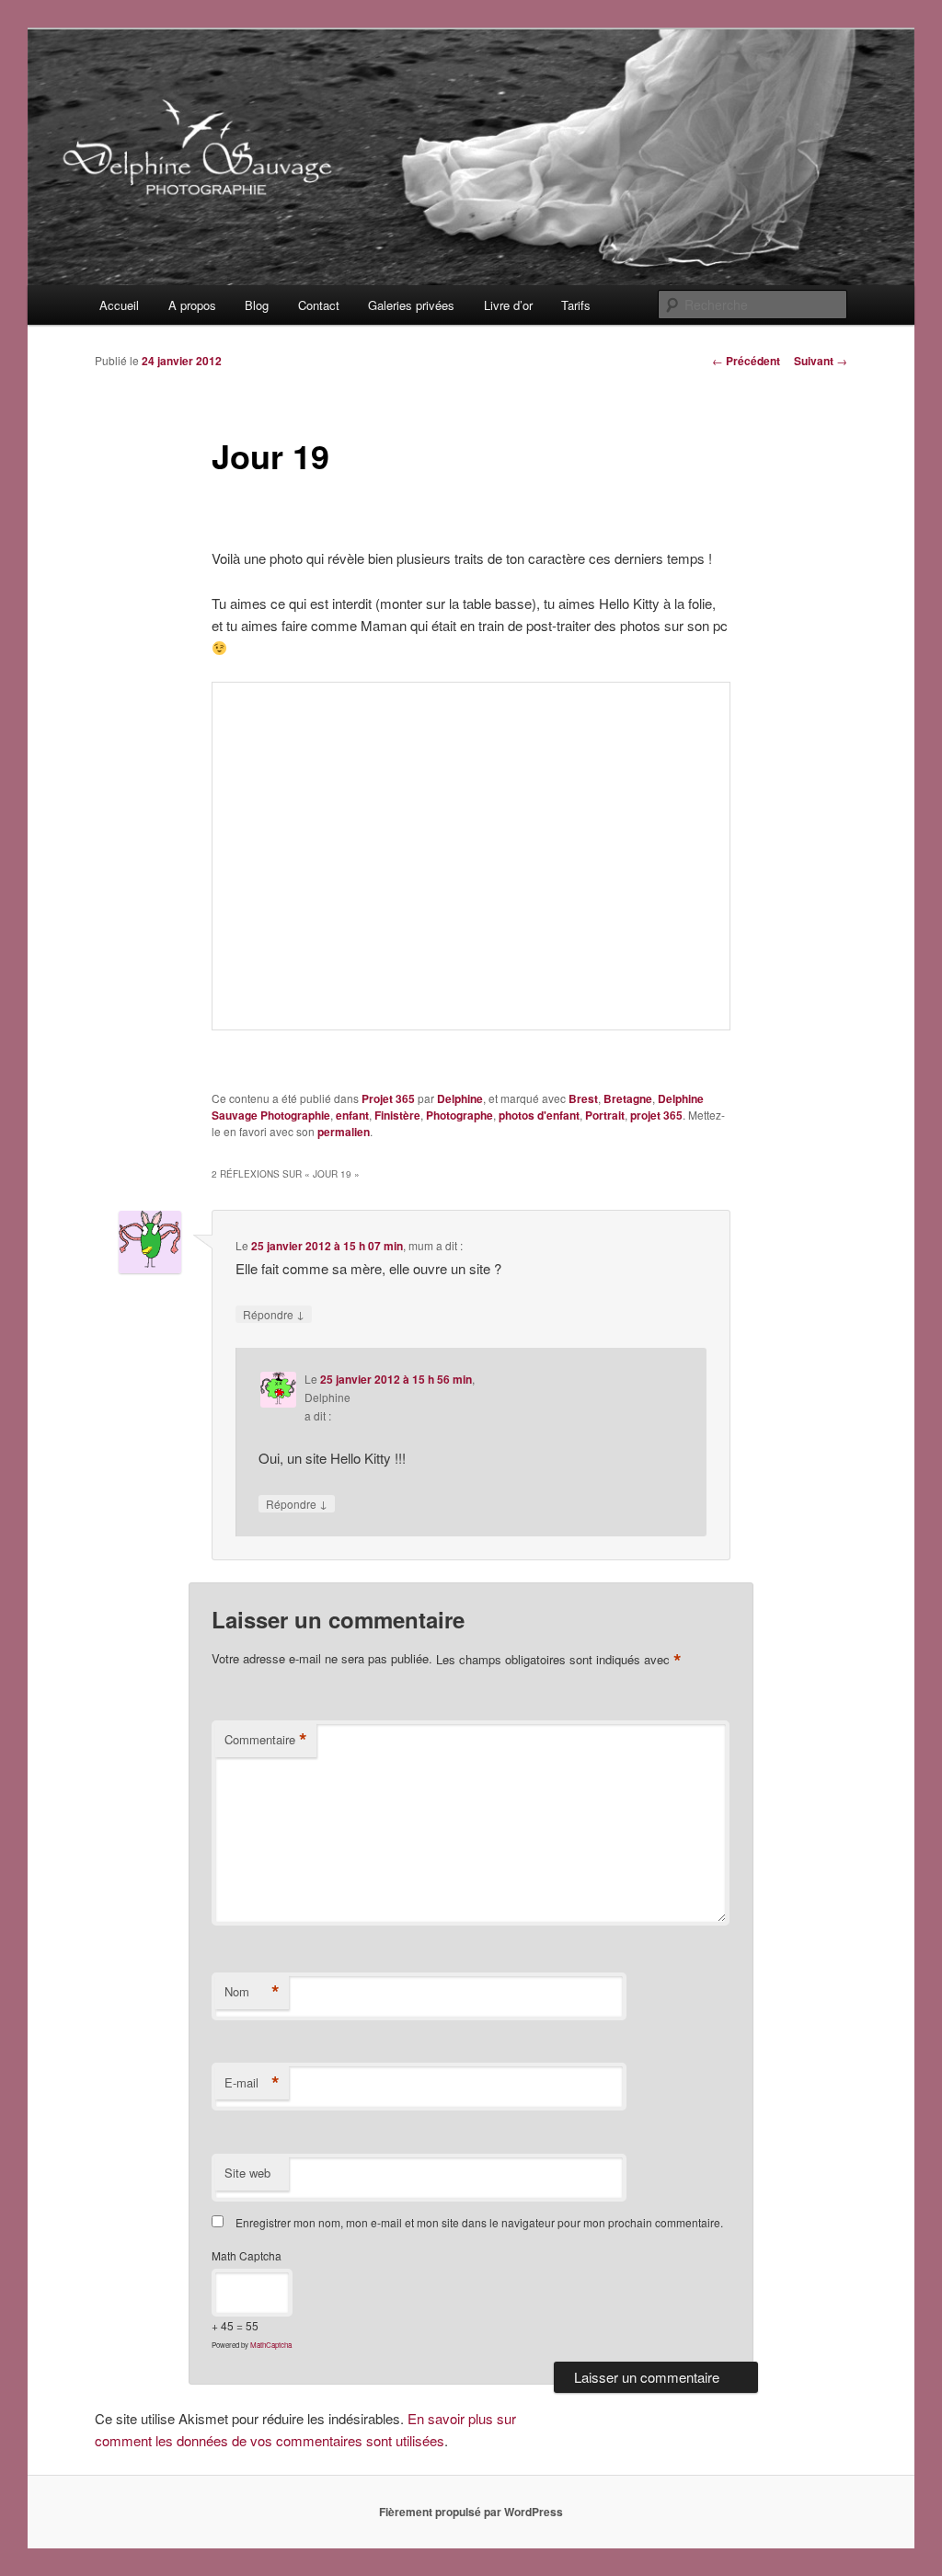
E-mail (252, 2083)
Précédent (746, 361)
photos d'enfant (539, 1115)
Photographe (460, 1115)
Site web (247, 2173)
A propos (192, 305)
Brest (583, 1098)
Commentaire (266, 1740)
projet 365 (656, 1115)
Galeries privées (411, 305)
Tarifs (576, 305)
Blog (257, 305)
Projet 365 (388, 1098)
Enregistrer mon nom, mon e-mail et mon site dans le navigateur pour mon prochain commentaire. (479, 2222)
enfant (352, 1115)
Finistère (397, 1115)
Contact (319, 305)
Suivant (821, 361)
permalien (344, 1132)
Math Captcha (247, 2255)
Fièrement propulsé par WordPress (471, 2512)
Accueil (119, 305)
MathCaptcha (271, 2345)
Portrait (605, 1115)
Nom (252, 1992)
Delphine (460, 1098)
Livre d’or (508, 305)
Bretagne (628, 1098)
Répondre (274, 1314)
